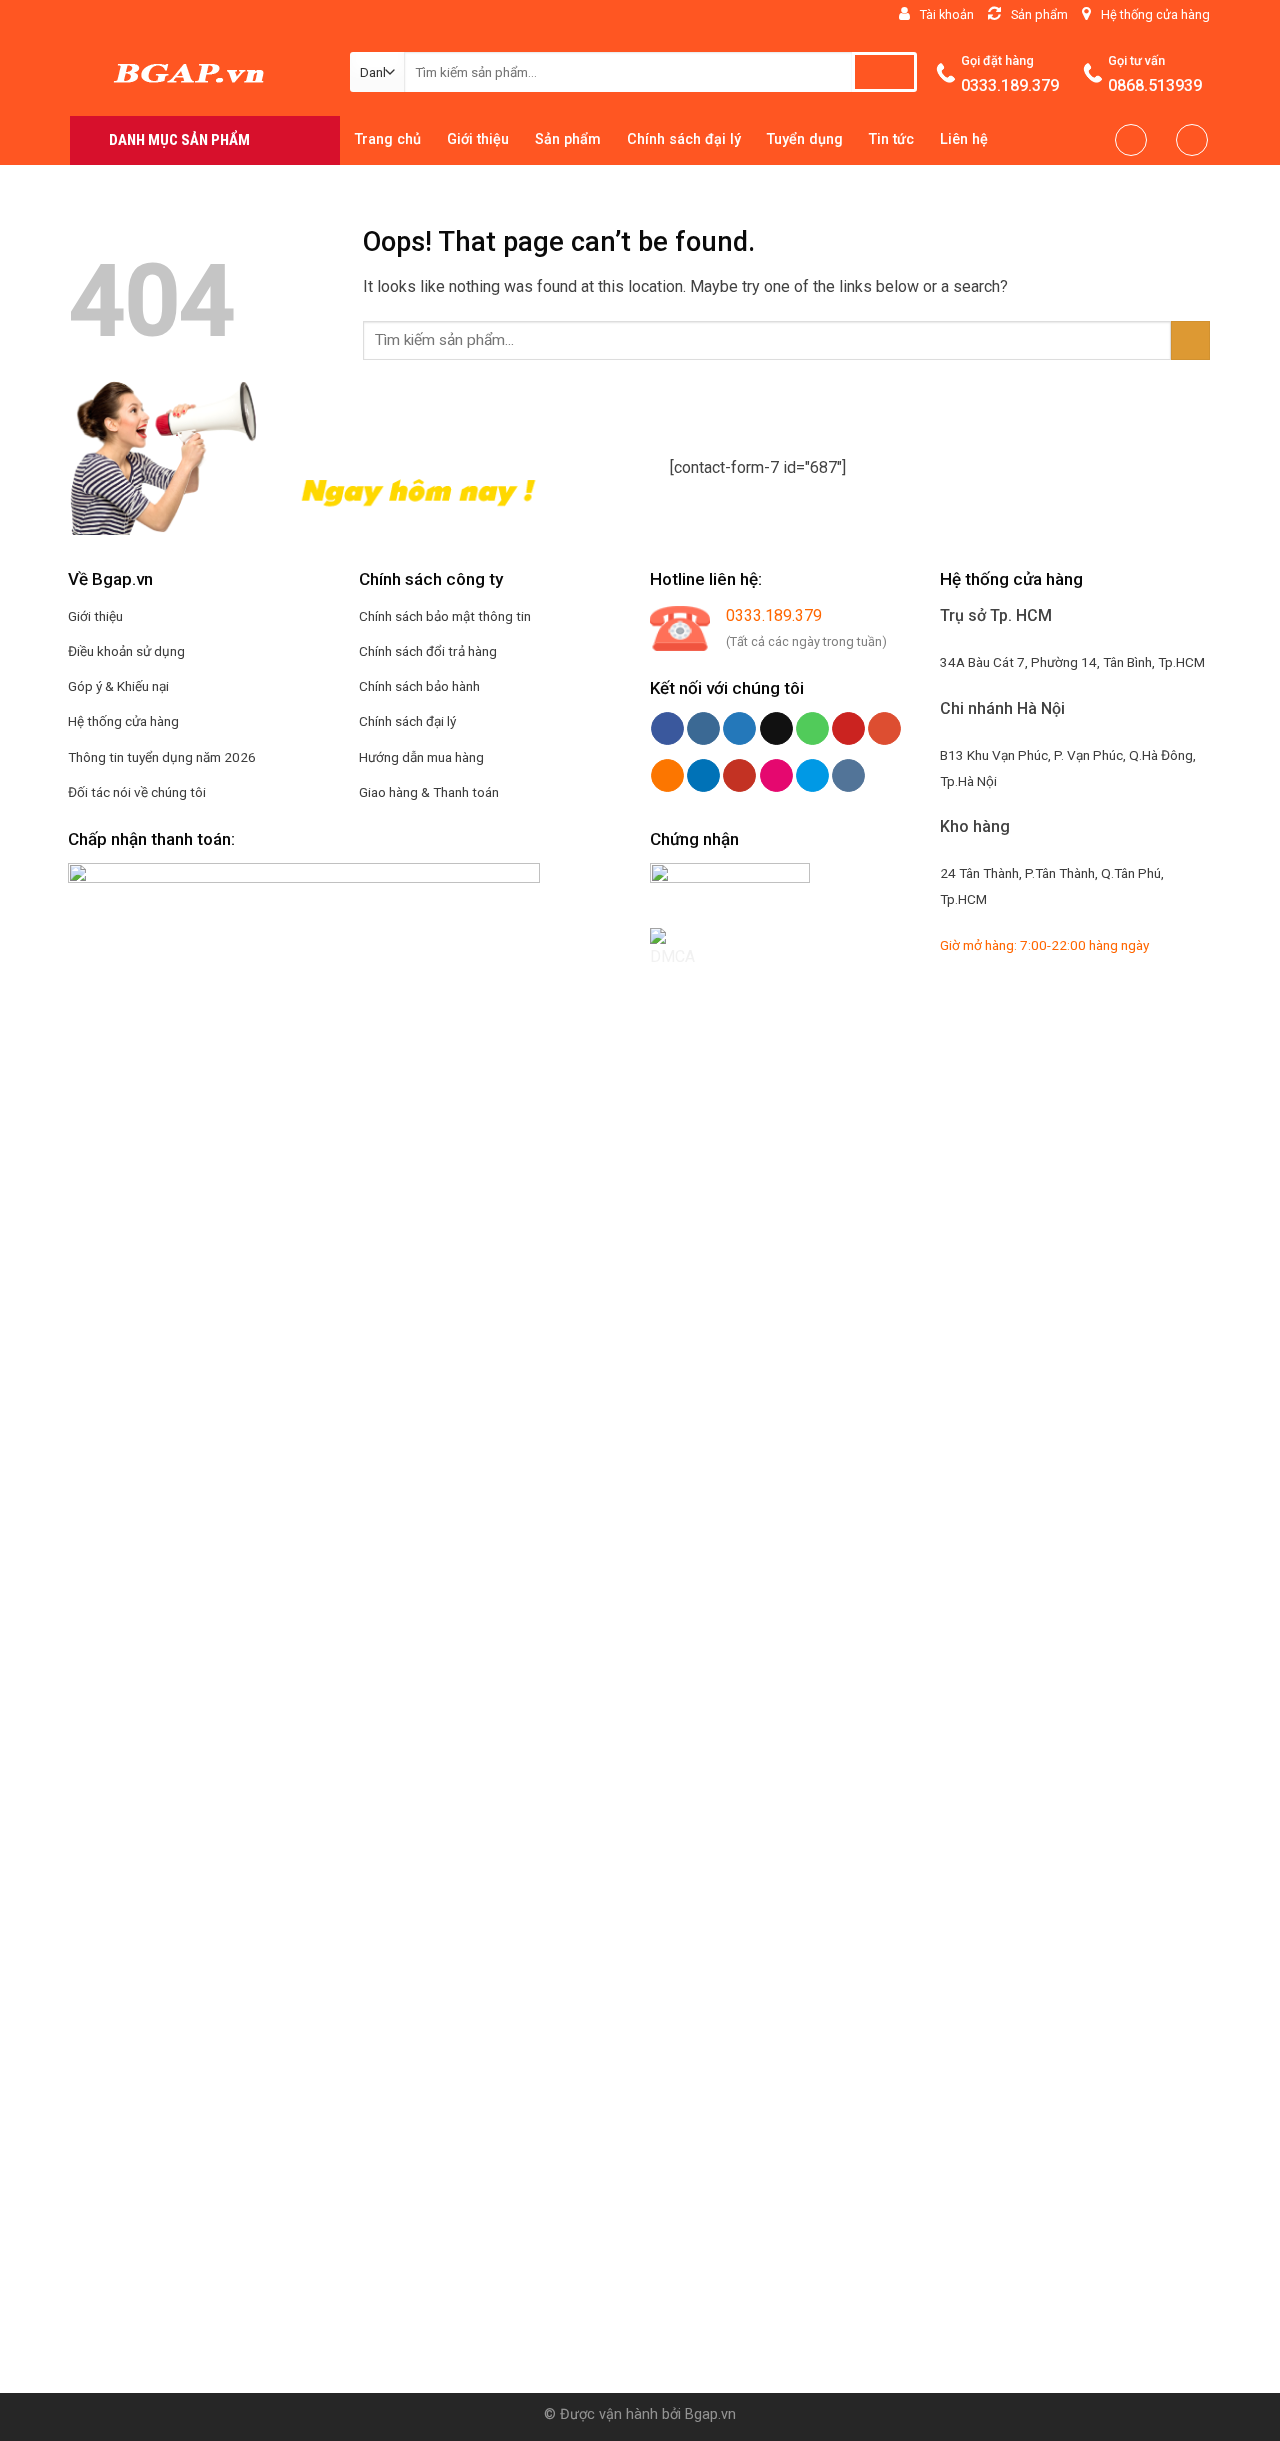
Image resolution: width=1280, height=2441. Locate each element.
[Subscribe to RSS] (214, 15)
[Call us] (156, 15)
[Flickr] (271, 15)
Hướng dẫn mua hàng (421, 757)
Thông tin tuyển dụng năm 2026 (162, 757)
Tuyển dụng (805, 139)
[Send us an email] (137, 15)
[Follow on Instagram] (99, 15)
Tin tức (891, 139)
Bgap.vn (710, 2414)
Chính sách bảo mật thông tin (445, 616)
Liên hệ (964, 139)
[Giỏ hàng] (1192, 140)
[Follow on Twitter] (118, 15)
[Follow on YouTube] (252, 15)
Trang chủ (388, 139)
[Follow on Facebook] (80, 15)
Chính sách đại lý (684, 139)
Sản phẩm (568, 139)
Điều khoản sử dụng (126, 651)
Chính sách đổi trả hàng (428, 651)
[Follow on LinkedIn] (233, 15)
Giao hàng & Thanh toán (429, 792)
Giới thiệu (478, 139)
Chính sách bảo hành (419, 686)
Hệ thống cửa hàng (123, 721)
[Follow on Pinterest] (176, 15)
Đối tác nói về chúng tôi (137, 792)
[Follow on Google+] (195, 15)
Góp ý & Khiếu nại (118, 686)
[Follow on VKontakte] (310, 15)
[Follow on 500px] (291, 15)
